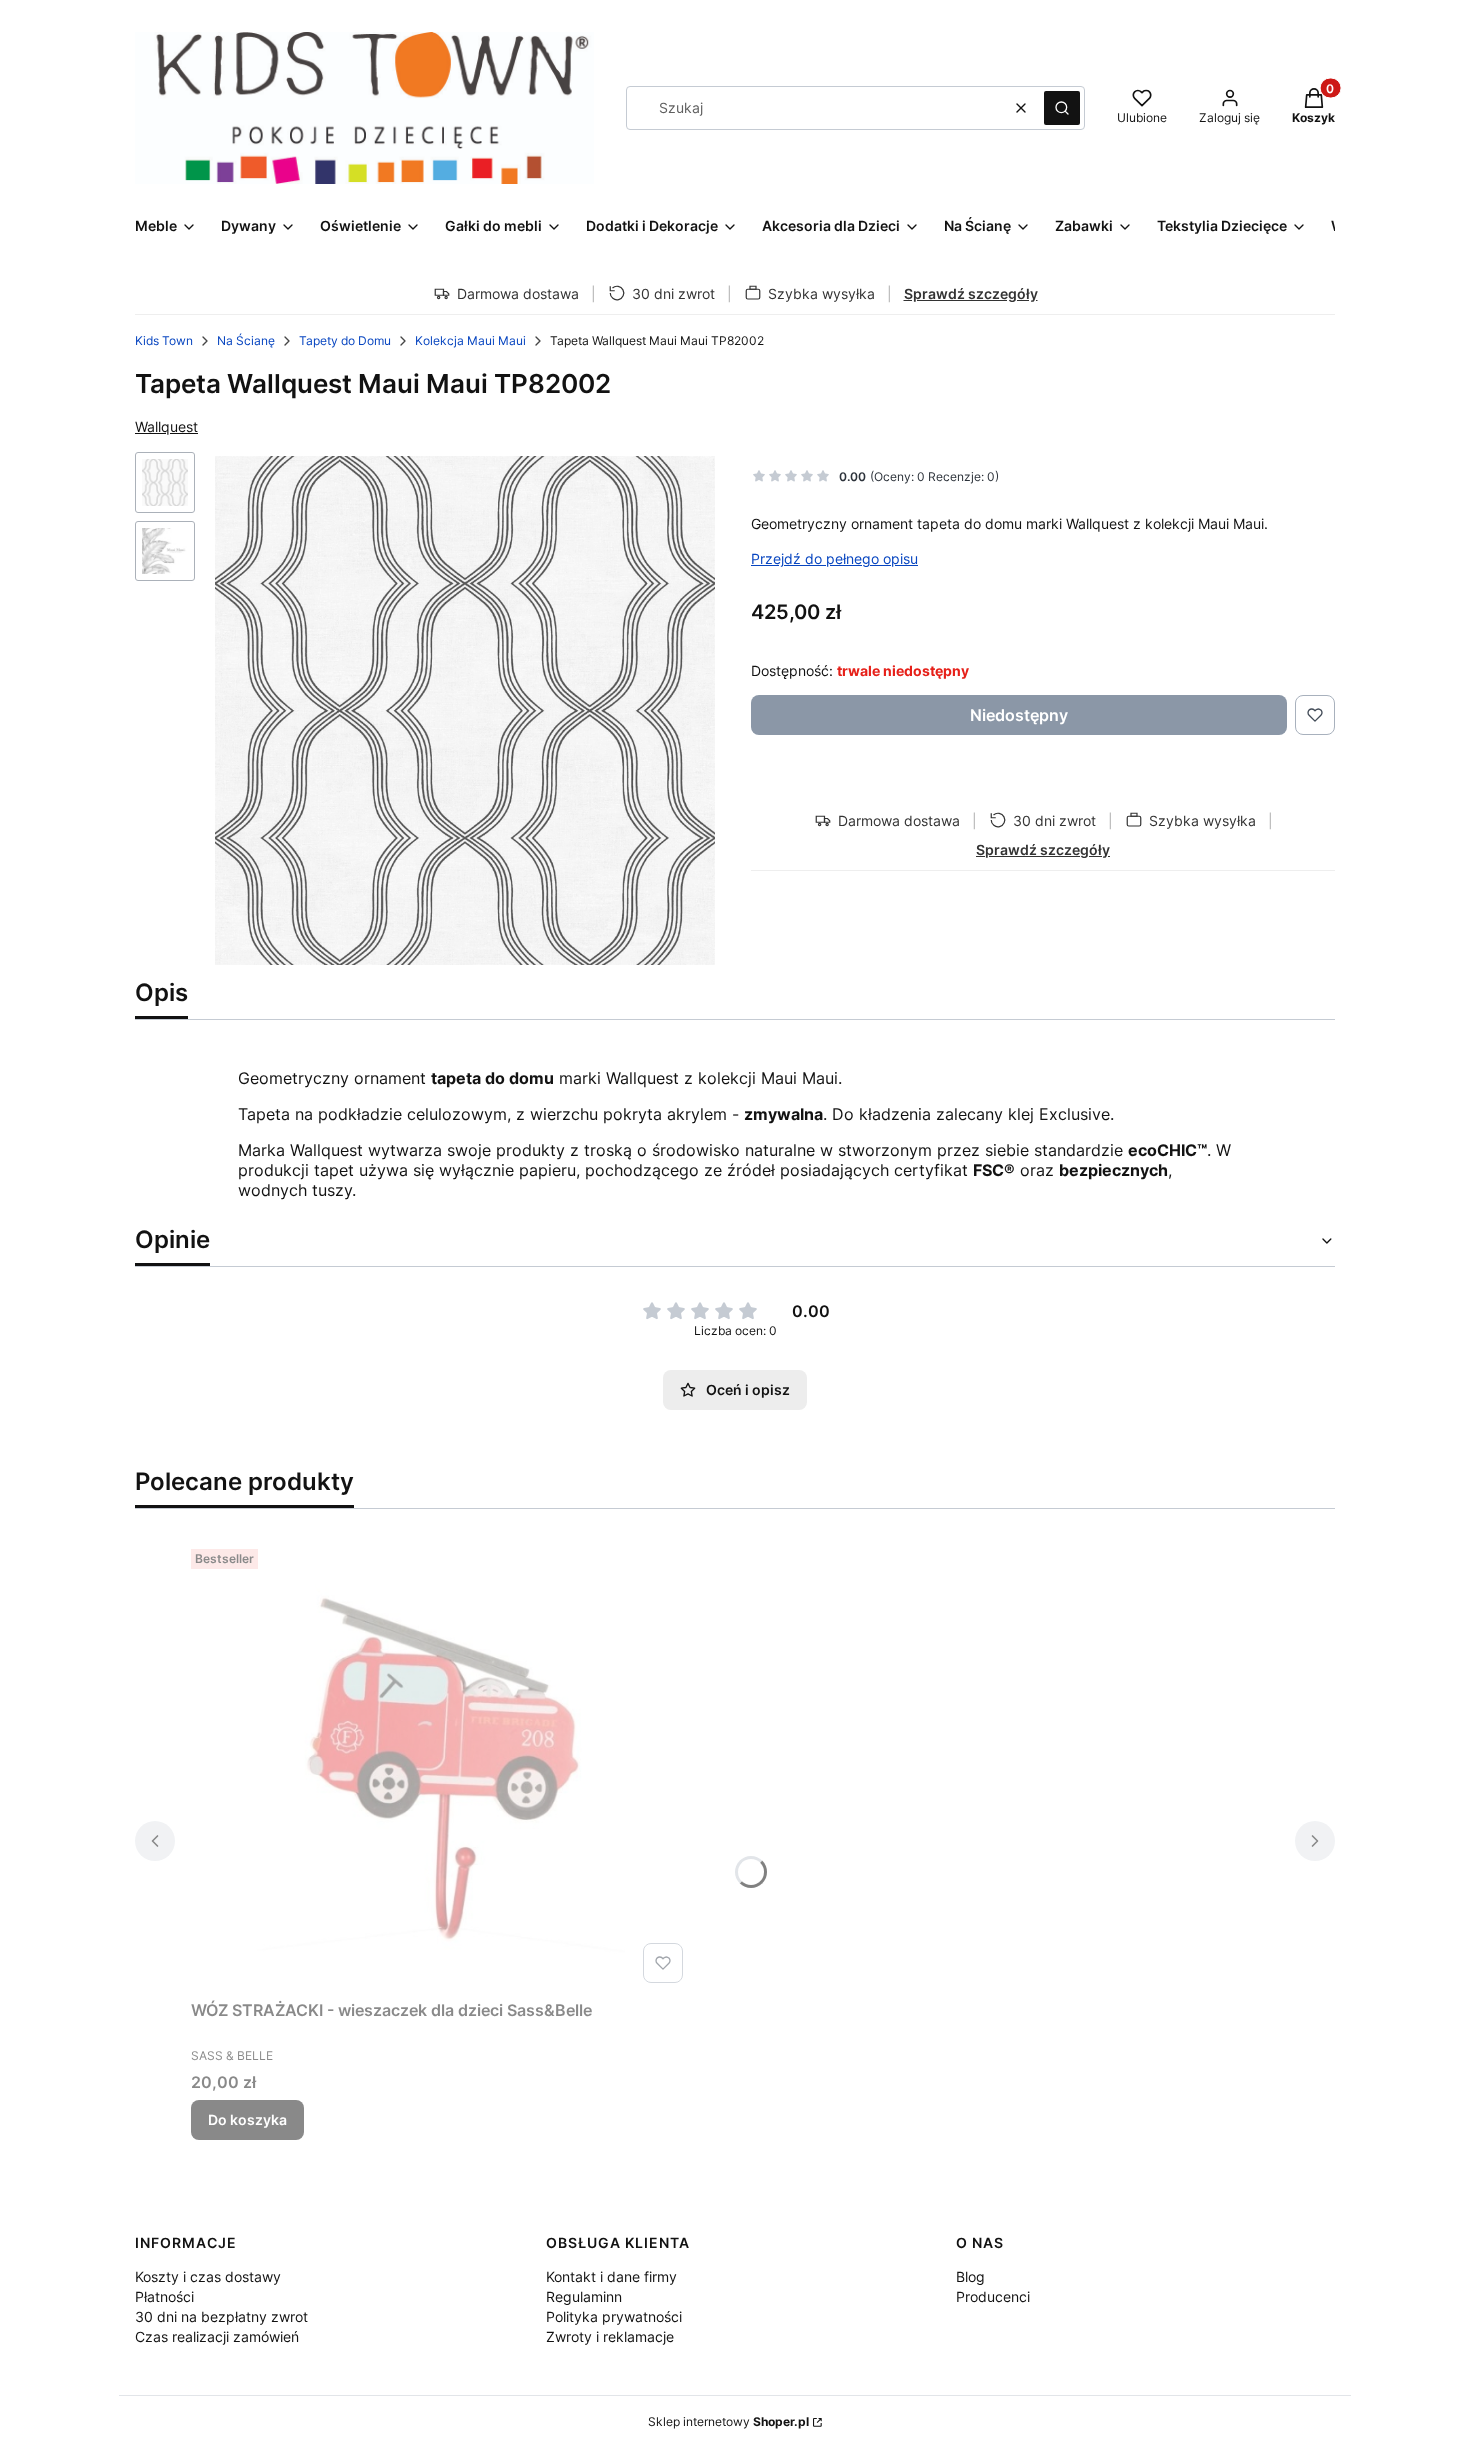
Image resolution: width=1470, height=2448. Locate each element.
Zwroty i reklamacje (610, 2336)
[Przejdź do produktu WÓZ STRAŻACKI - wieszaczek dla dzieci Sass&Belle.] (441, 1766)
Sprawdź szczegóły (971, 293)
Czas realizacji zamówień (217, 2336)
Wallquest (166, 426)
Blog (970, 2276)
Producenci (993, 2296)
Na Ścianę (246, 340)
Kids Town (164, 340)
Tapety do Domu (345, 340)
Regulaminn (584, 2296)
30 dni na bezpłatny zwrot (221, 2316)
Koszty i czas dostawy (208, 2276)
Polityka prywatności (614, 2316)
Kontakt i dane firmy (611, 2276)
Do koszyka (247, 2119)
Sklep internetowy (728, 2421)
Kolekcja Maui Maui (470, 340)
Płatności (164, 2296)
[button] (1062, 108)
